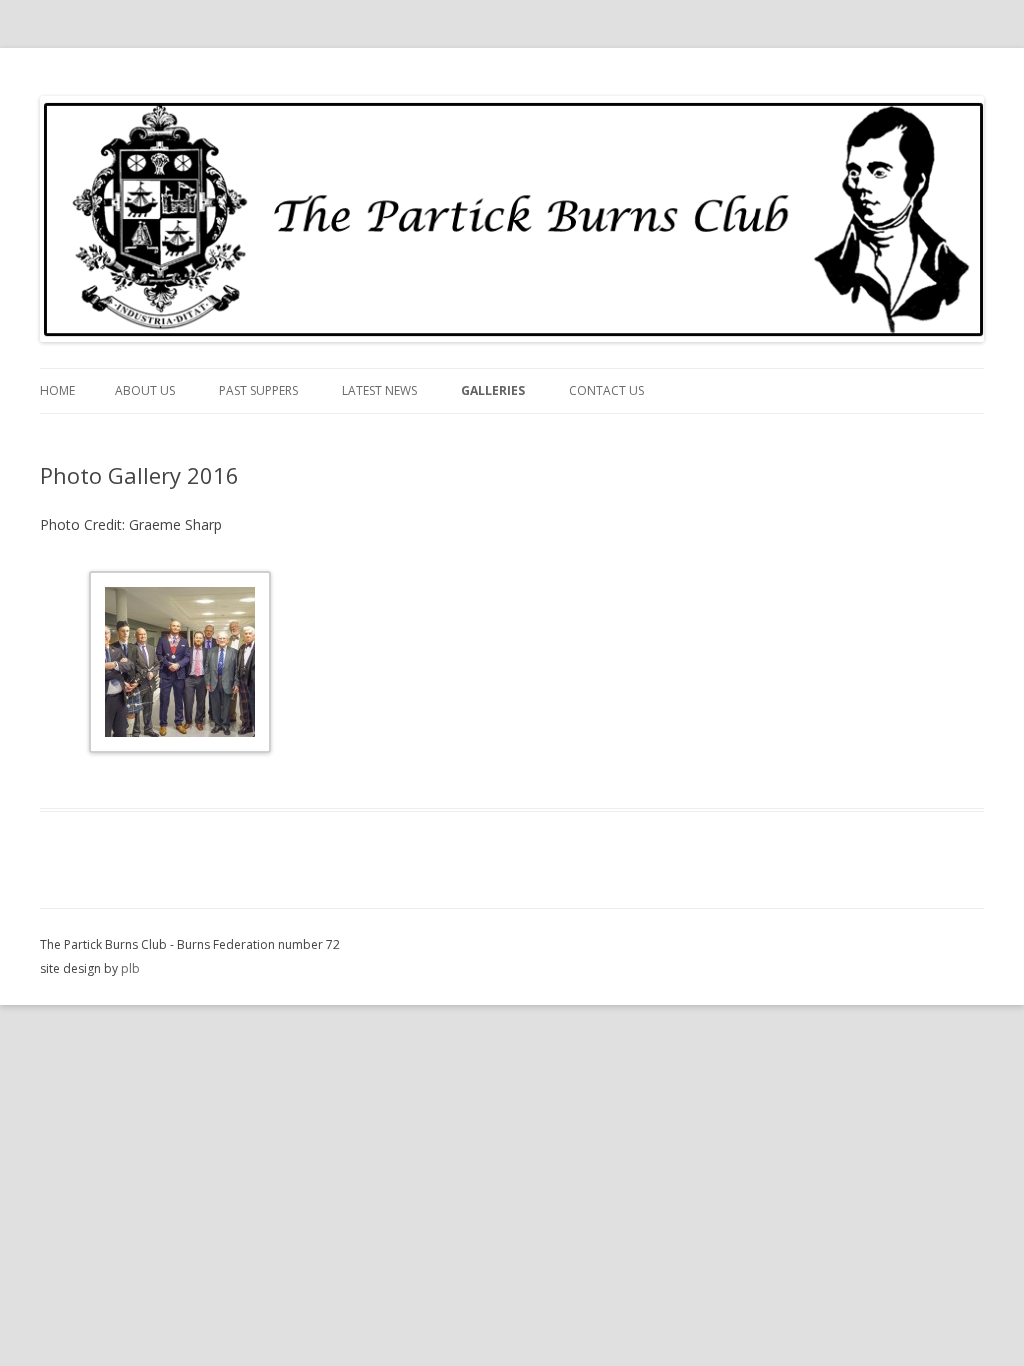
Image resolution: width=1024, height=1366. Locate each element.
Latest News (379, 390)
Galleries (493, 390)
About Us (145, 390)
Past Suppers (258, 390)
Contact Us (606, 390)
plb (130, 968)
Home (57, 390)
